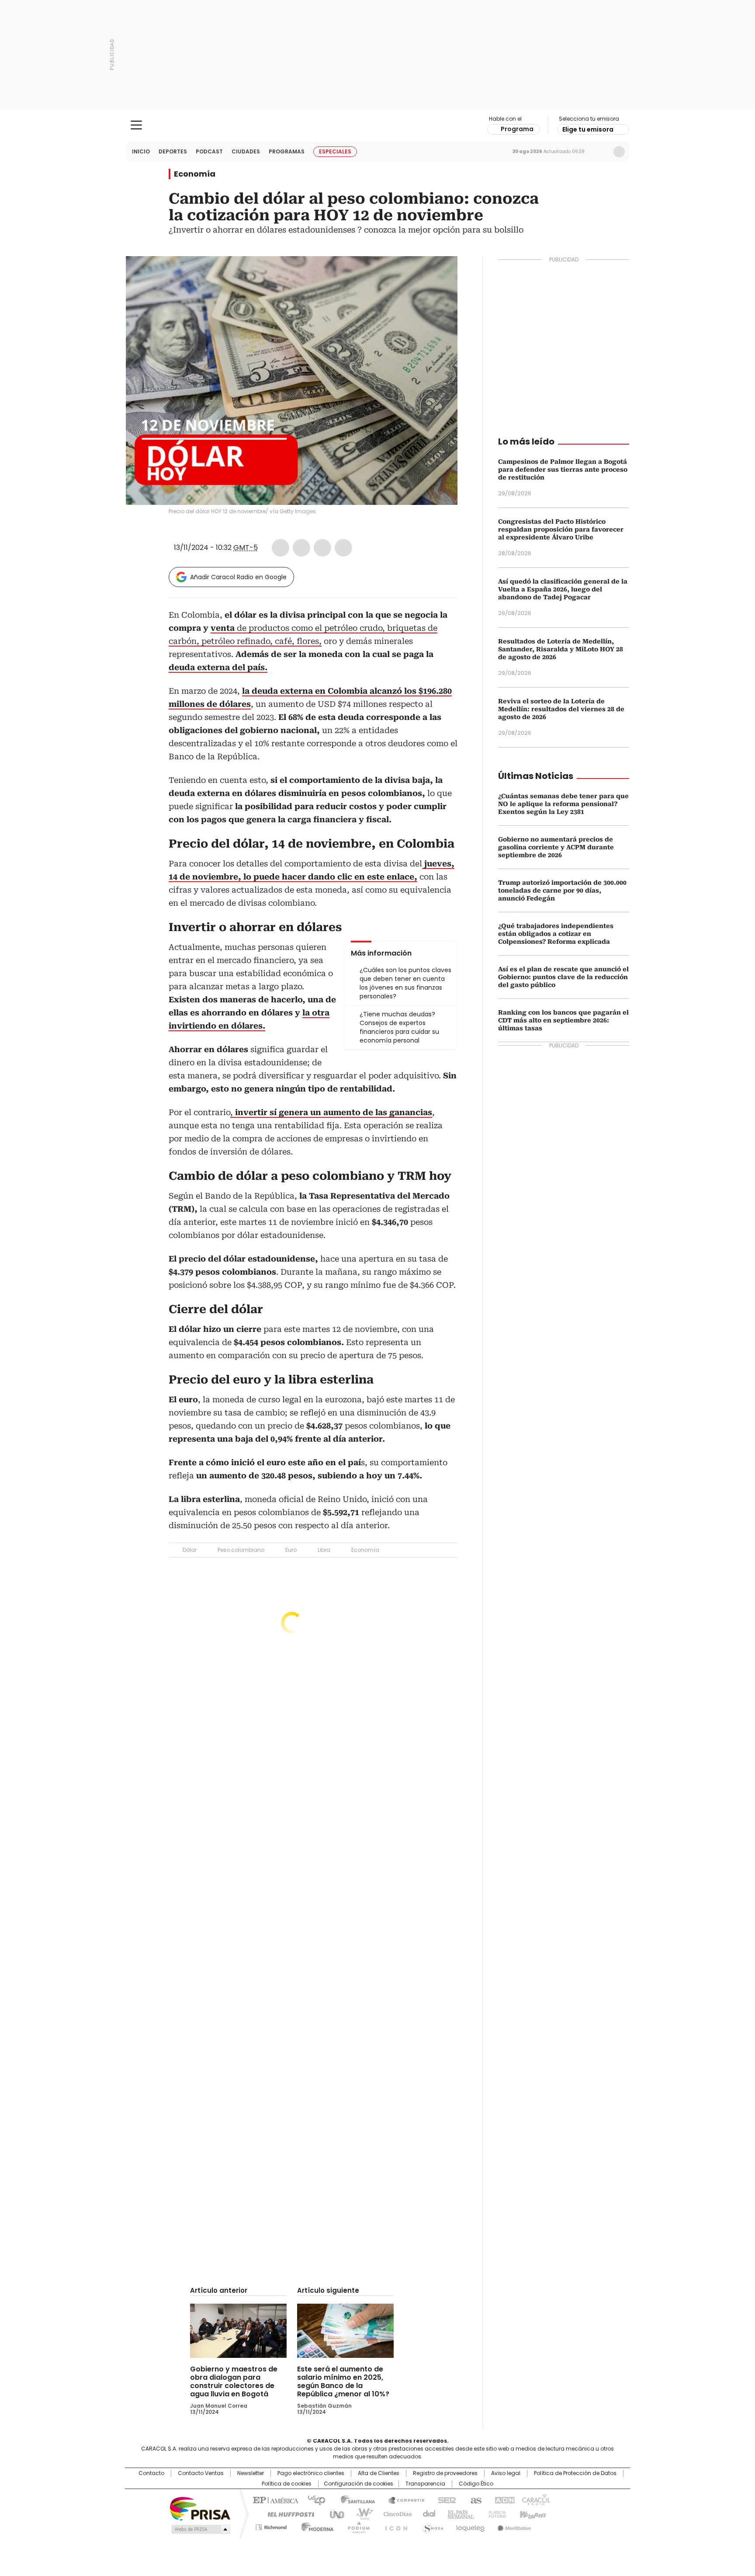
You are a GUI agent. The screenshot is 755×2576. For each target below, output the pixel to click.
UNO (334, 2513)
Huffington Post (287, 2513)
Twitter (301, 548)
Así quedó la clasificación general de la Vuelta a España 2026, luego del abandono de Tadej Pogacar (563, 589)
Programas (287, 151)
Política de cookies (287, 2484)
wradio (360, 2513)
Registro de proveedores (445, 2473)
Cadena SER (444, 2500)
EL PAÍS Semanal (458, 2513)
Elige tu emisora (588, 129)
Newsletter (601, 152)
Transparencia (425, 2484)
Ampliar (440, 274)
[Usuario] (619, 152)
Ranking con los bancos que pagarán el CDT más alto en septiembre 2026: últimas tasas (563, 1020)
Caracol (535, 2500)
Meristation (513, 2526)
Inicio (141, 151)
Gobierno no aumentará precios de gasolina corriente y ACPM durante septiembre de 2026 (556, 847)
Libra (324, 1550)
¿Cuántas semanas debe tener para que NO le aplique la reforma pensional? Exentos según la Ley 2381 (563, 804)
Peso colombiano (241, 1550)
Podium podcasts (356, 2526)
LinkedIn (322, 548)
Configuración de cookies (358, 2484)
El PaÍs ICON (394, 2526)
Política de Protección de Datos (575, 2473)
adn (503, 2500)
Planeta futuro (495, 2513)
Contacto (151, 2473)
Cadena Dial (427, 2513)
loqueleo (470, 2526)
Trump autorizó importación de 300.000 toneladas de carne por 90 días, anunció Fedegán (562, 890)
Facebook (281, 548)
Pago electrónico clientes (311, 2473)
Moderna (315, 2526)
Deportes (173, 151)
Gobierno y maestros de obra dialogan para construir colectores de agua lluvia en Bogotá (234, 2381)
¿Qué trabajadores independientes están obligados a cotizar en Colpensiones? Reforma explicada (556, 934)
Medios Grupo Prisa (200, 2529)
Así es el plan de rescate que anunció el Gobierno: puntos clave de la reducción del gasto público (563, 977)
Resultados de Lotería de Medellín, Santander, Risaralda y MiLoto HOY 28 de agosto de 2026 (561, 649)
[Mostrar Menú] (136, 125)
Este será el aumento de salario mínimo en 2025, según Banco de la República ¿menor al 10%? (343, 2381)
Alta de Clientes (379, 2473)
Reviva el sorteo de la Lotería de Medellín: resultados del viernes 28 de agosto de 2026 (561, 709)
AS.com (474, 2500)
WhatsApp (343, 548)
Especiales (335, 151)
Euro (291, 1550)
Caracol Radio (378, 125)
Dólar (190, 1550)
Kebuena (532, 2513)
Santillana (354, 2500)
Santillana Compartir (402, 2500)
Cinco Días (395, 2513)
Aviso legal (506, 2473)
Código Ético (476, 2484)
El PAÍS (274, 2500)
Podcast (209, 151)
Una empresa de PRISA (200, 2508)
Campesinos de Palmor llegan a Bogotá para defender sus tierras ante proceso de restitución (563, 469)
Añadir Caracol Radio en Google (238, 577)
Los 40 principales (313, 2500)
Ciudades (246, 151)
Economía (195, 174)
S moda (431, 2526)
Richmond (271, 2526)
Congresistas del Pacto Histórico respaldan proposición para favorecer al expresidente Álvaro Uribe (561, 529)
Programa (517, 129)
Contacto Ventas (201, 2473)
